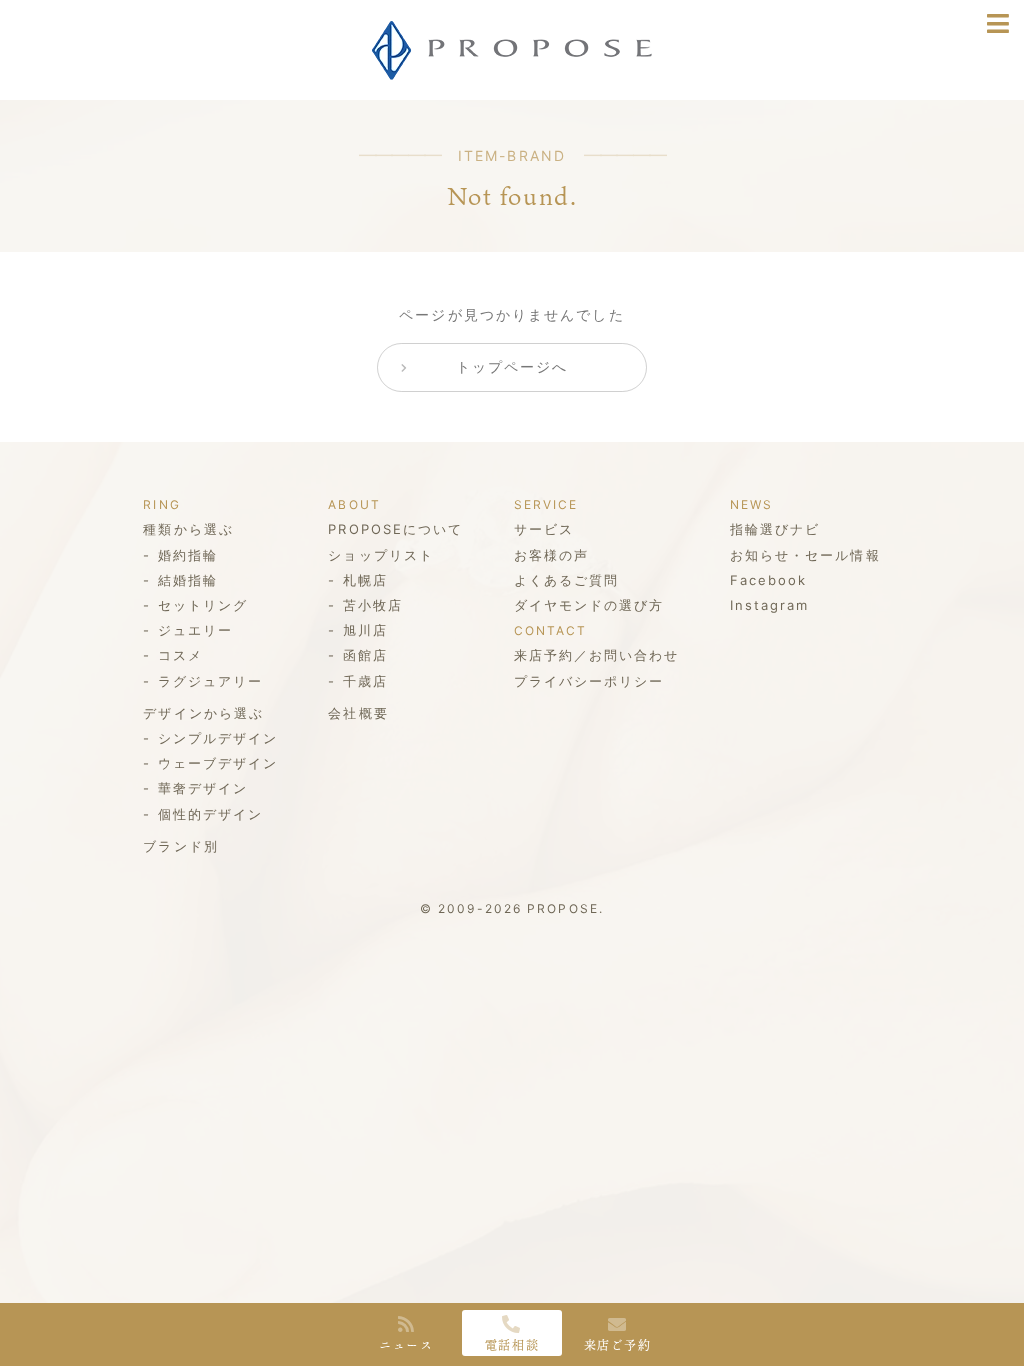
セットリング (203, 605)
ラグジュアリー (210, 681)
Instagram (770, 605)
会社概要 (358, 713)
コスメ (180, 655)
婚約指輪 (188, 555)
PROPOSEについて (395, 529)
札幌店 (365, 580)
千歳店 (365, 681)
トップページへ (512, 366)
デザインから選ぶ (203, 713)
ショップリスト (381, 555)
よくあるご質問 (567, 580)
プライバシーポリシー (589, 681)
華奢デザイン (203, 788)
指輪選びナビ (775, 529)
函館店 (365, 655)
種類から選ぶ (188, 529)
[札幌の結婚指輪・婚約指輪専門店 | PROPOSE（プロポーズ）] (512, 65)
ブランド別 (181, 846)
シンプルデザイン (218, 738)
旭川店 (365, 630)
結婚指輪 (188, 580)
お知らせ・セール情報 (805, 555)
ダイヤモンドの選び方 (589, 605)
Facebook (769, 580)
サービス (544, 529)
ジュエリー (195, 630)
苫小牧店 (373, 605)
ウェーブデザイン (218, 763)
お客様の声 (552, 555)
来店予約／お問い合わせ (597, 655)
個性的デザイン (210, 814)
